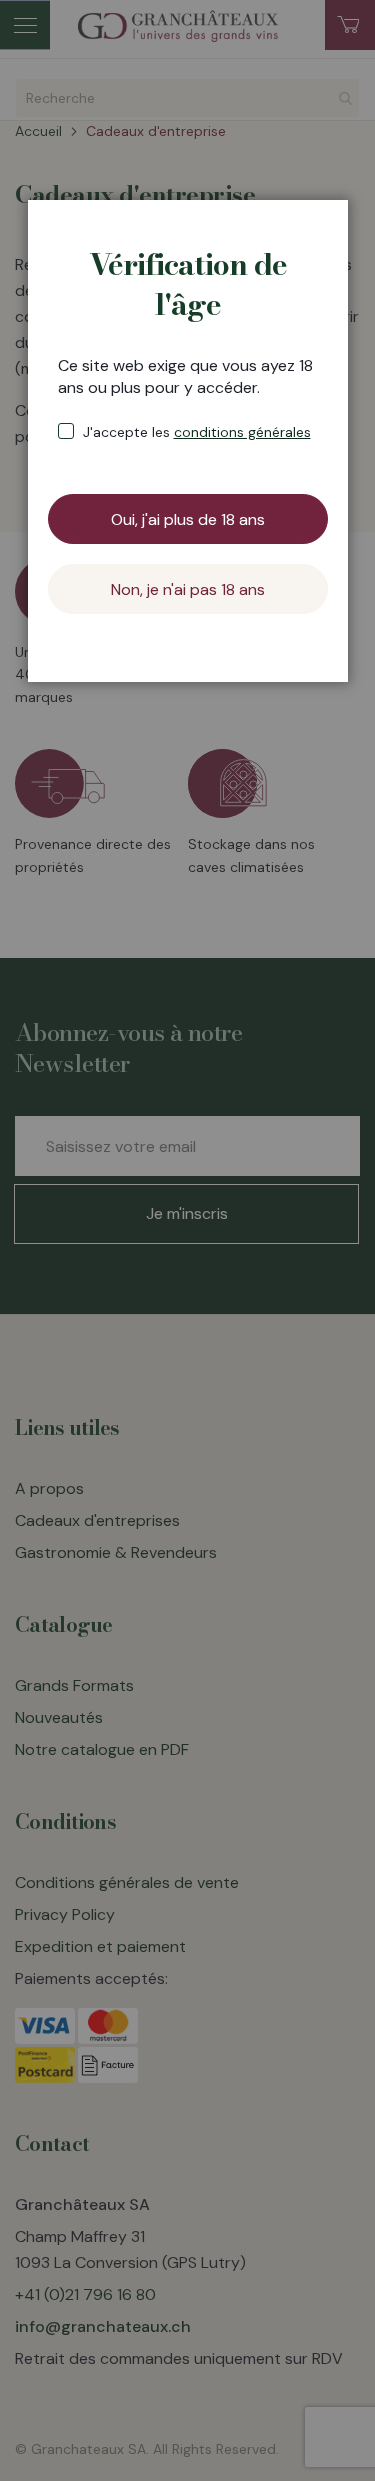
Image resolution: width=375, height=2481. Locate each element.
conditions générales (242, 432)
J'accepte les (197, 432)
